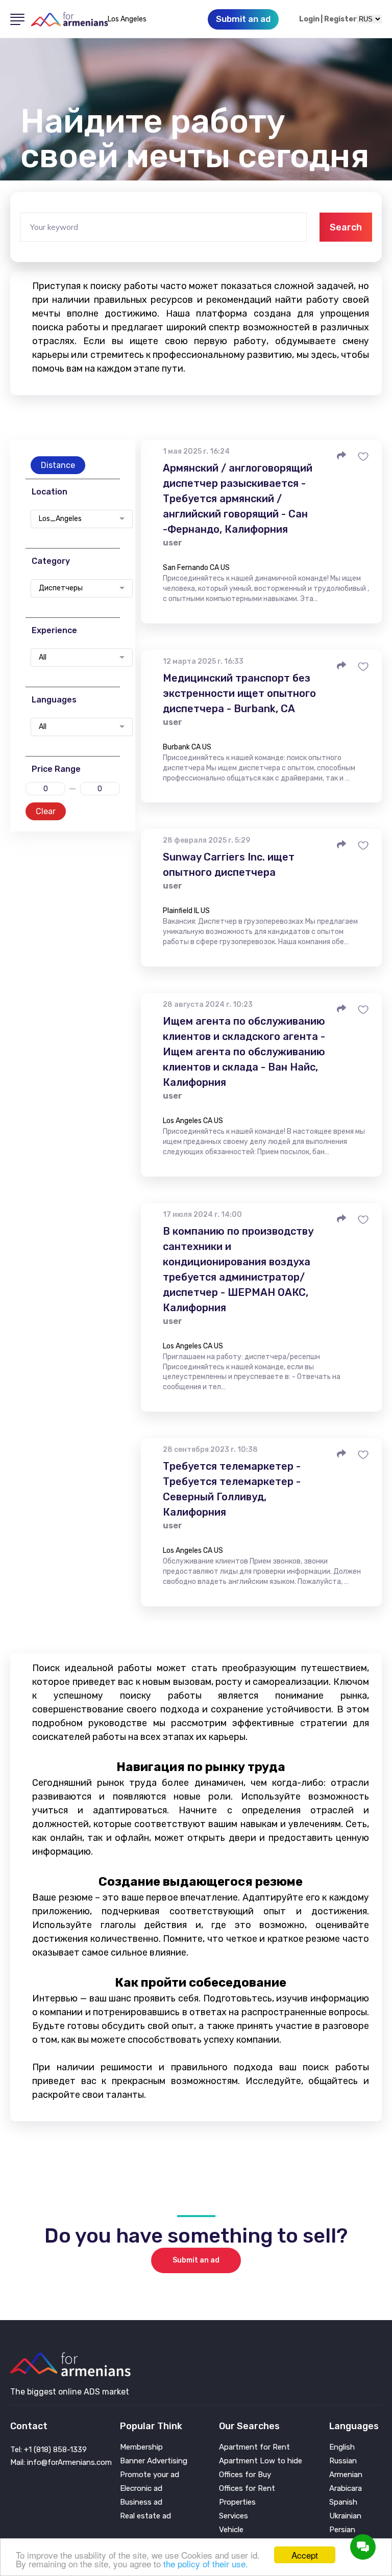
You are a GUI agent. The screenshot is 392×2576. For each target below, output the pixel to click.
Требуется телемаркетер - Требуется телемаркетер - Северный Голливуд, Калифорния (232, 1489)
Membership (141, 2447)
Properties (237, 2502)
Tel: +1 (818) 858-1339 (48, 2450)
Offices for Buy (245, 2475)
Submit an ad (196, 2260)
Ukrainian (345, 2516)
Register (340, 19)
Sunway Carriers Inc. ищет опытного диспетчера (229, 865)
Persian (342, 2530)
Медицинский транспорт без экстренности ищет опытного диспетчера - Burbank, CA (239, 693)
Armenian (346, 2475)
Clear (46, 811)
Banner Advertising (154, 2461)
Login (309, 19)
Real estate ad (145, 2516)
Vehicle (231, 2530)
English (342, 2447)
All (43, 658)
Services (234, 2516)
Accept (305, 2555)
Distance (58, 465)
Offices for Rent (247, 2489)
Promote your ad (150, 2475)
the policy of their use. (206, 2564)
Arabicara (346, 2489)
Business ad (141, 2502)
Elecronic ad (141, 2489)
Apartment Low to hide (261, 2461)
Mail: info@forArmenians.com (61, 2462)
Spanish (343, 2502)
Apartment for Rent (254, 2447)
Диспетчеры (61, 588)
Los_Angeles (60, 519)
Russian (343, 2461)
